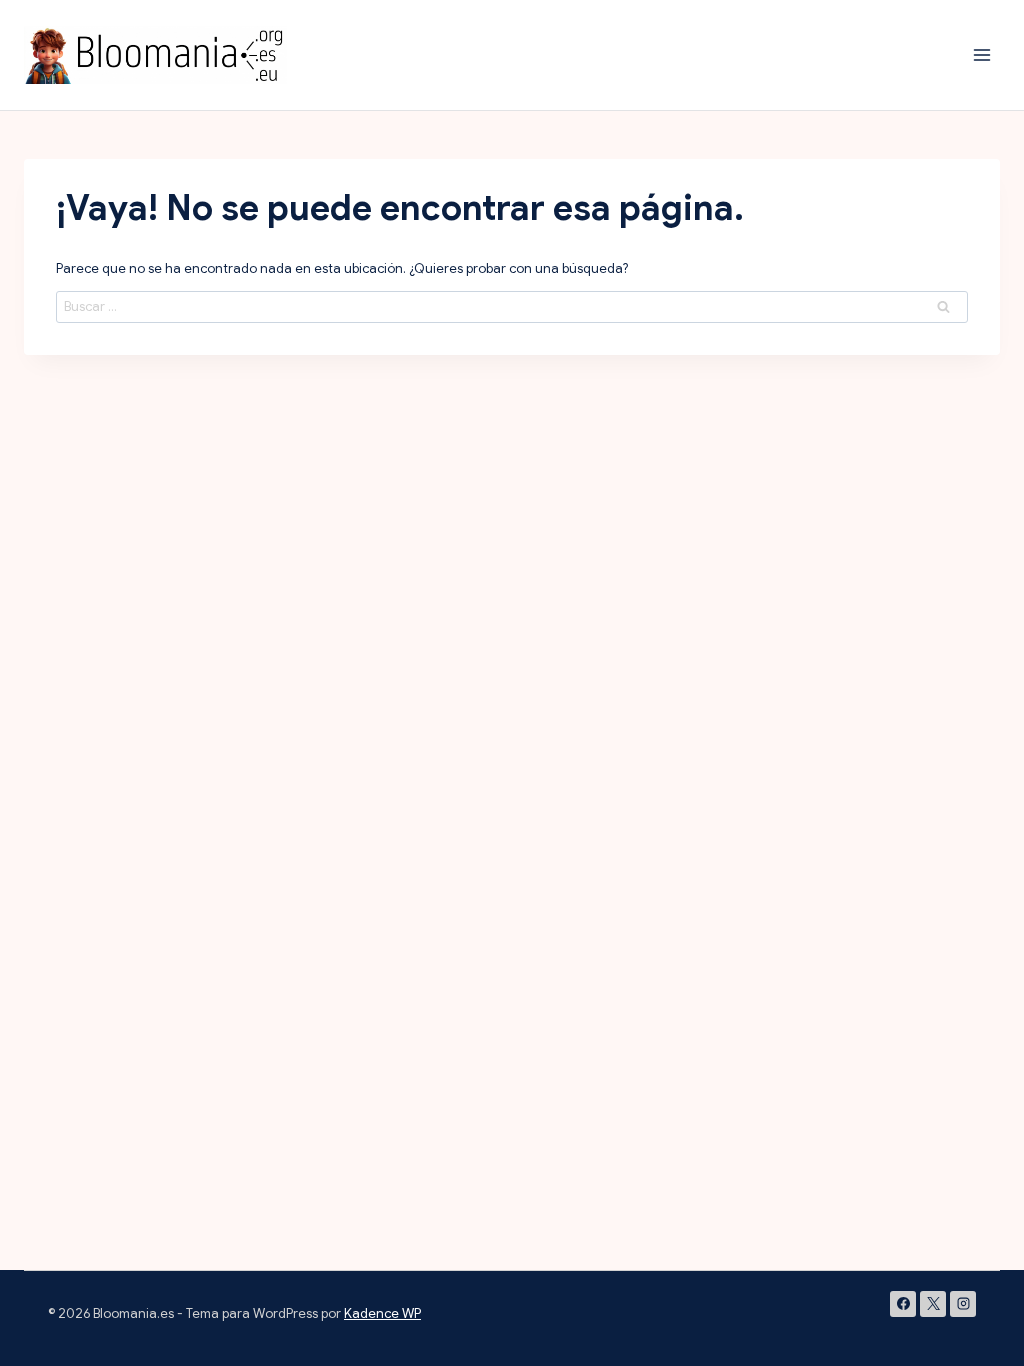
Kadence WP (382, 1313)
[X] (933, 1304)
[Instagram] (963, 1304)
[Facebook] (903, 1304)
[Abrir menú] (981, 54)
